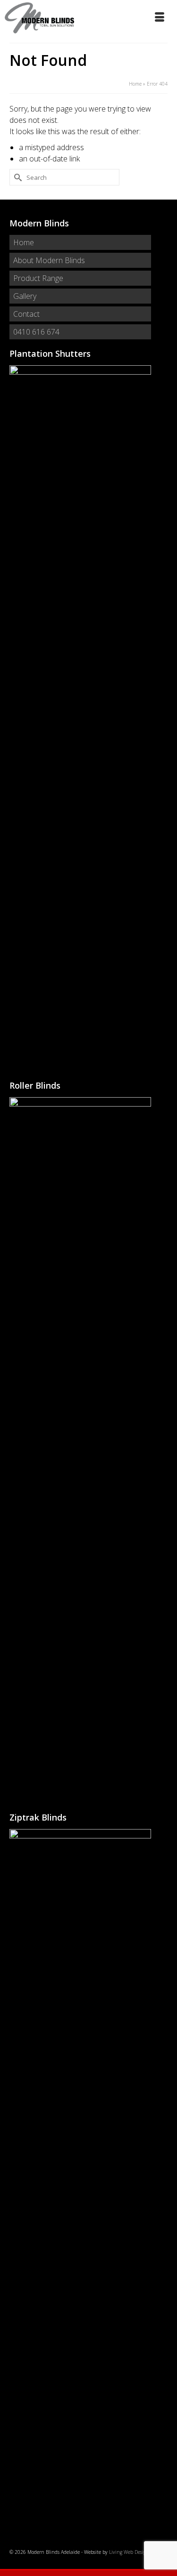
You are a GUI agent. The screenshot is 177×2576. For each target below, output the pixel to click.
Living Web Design (129, 2552)
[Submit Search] (17, 177)
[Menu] (160, 18)
